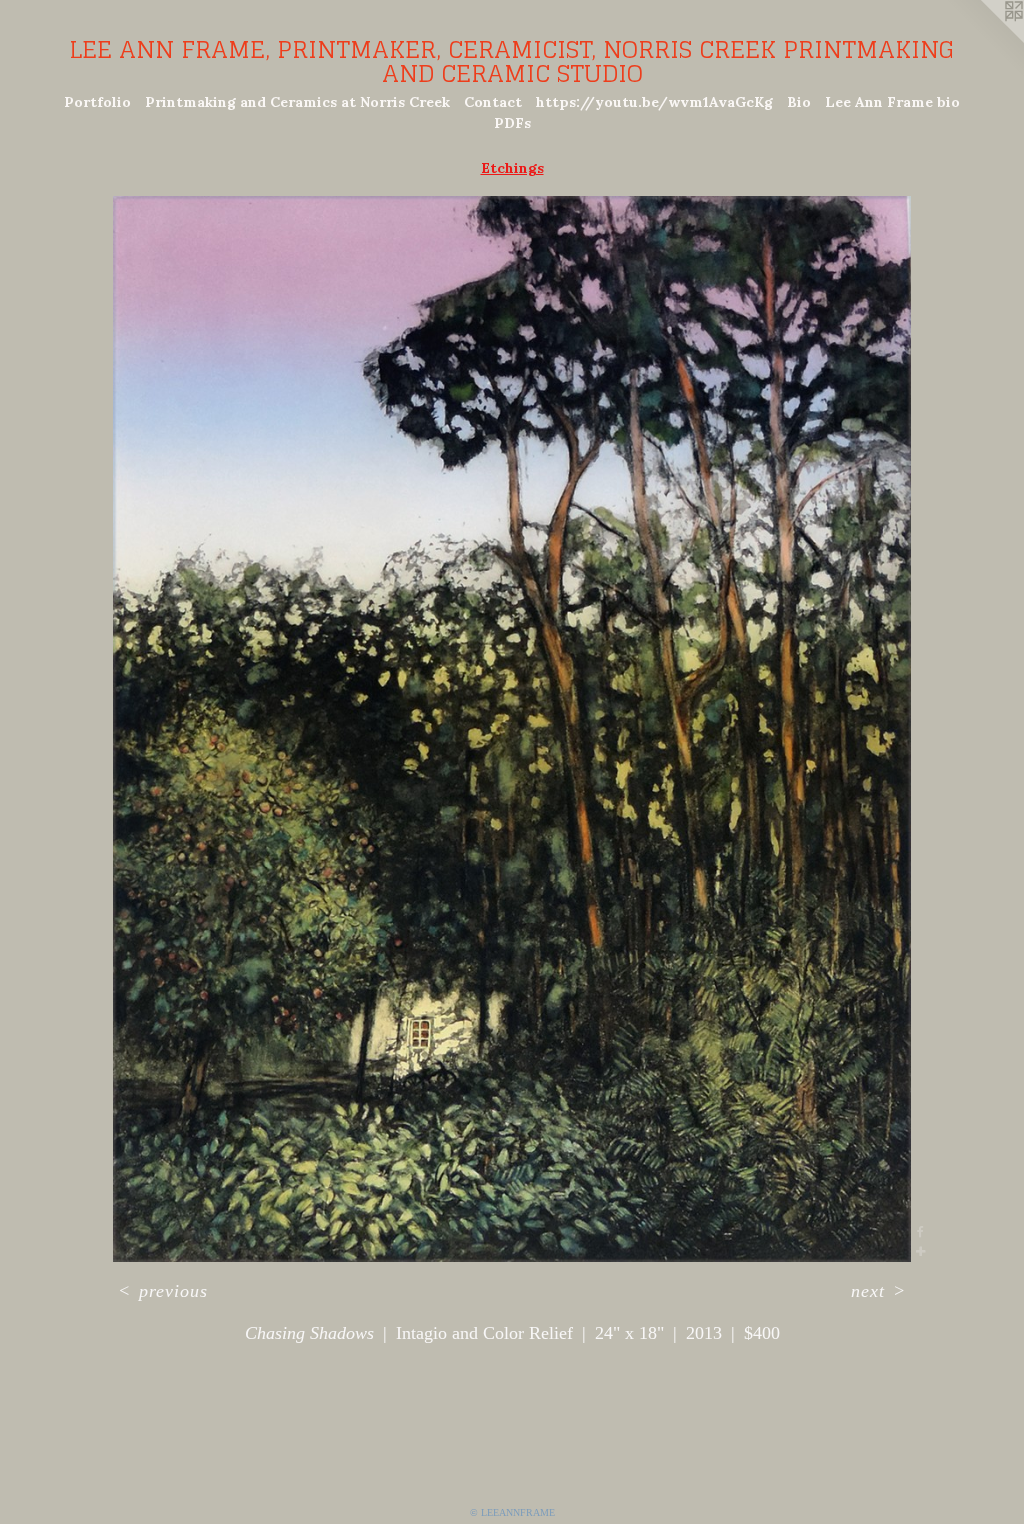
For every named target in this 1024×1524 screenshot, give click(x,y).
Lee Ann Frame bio (892, 102)
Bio (799, 102)
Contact (493, 102)
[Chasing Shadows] (511, 729)
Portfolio (97, 102)
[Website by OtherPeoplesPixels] (984, 40)
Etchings (512, 168)
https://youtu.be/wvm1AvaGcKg (654, 102)
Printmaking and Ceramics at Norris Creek (297, 102)
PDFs (512, 123)
